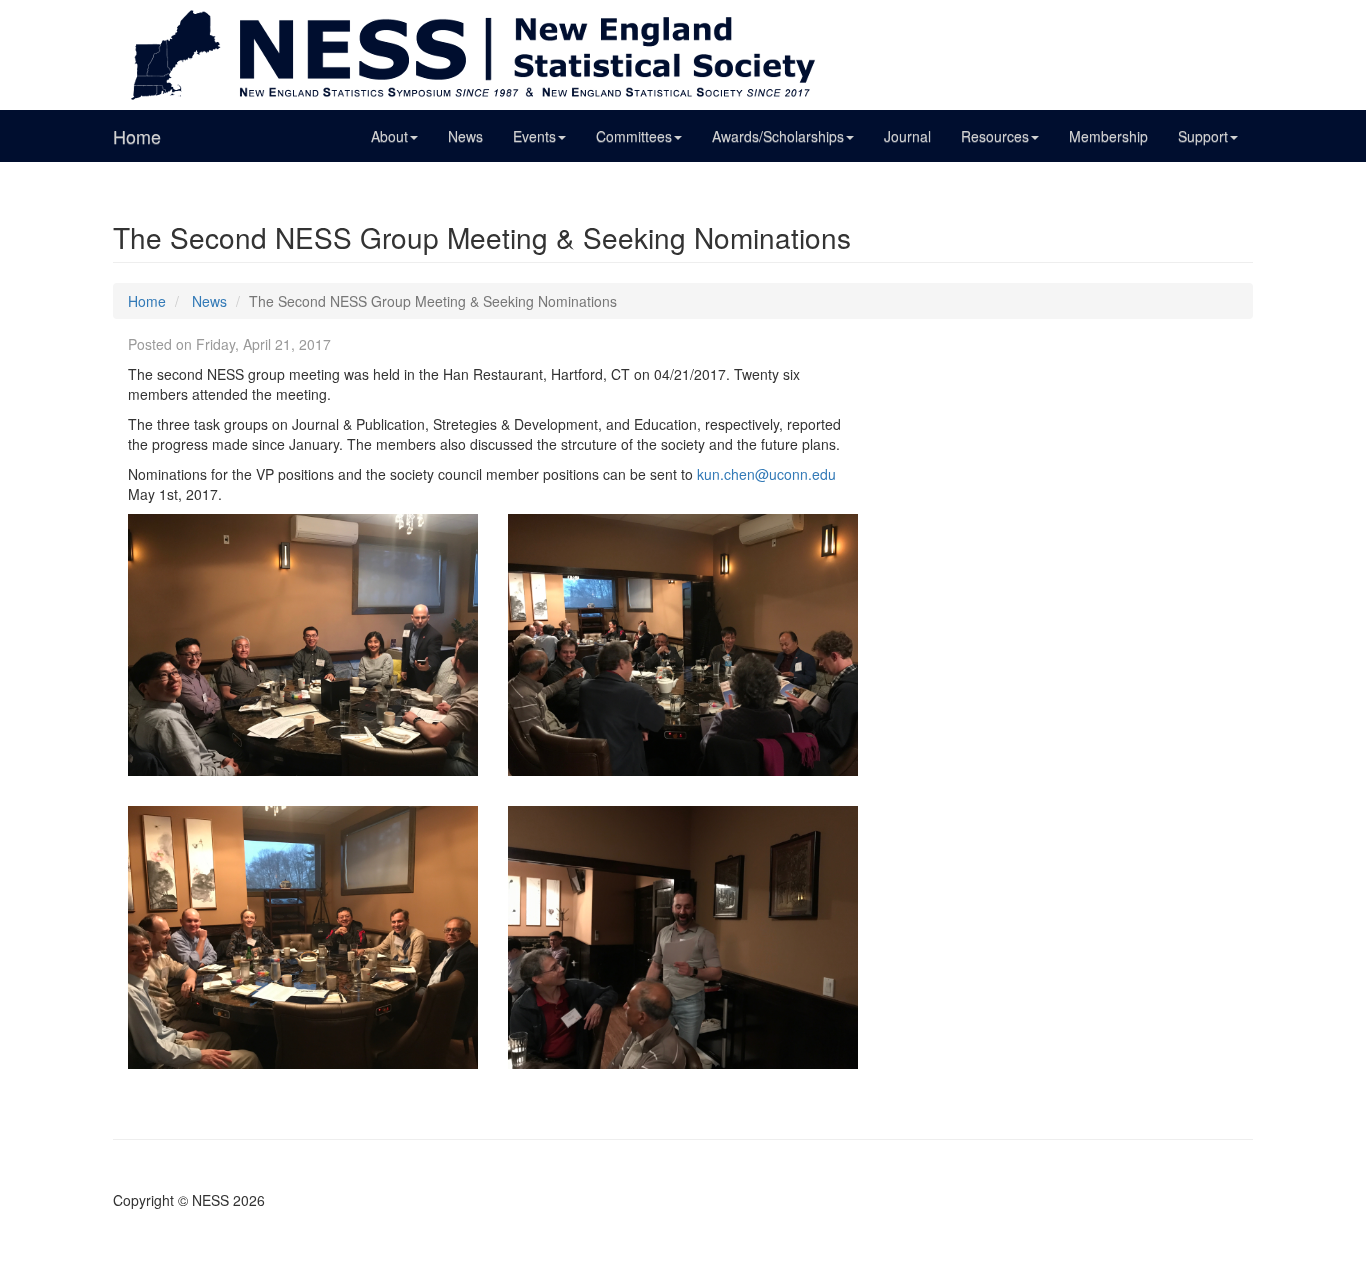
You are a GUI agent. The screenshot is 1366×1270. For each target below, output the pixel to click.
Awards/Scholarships (778, 136)
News (465, 136)
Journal (907, 136)
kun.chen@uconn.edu (766, 474)
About (389, 136)
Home (137, 136)
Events (534, 136)
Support (1203, 136)
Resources (995, 136)
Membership (1108, 136)
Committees (634, 136)
